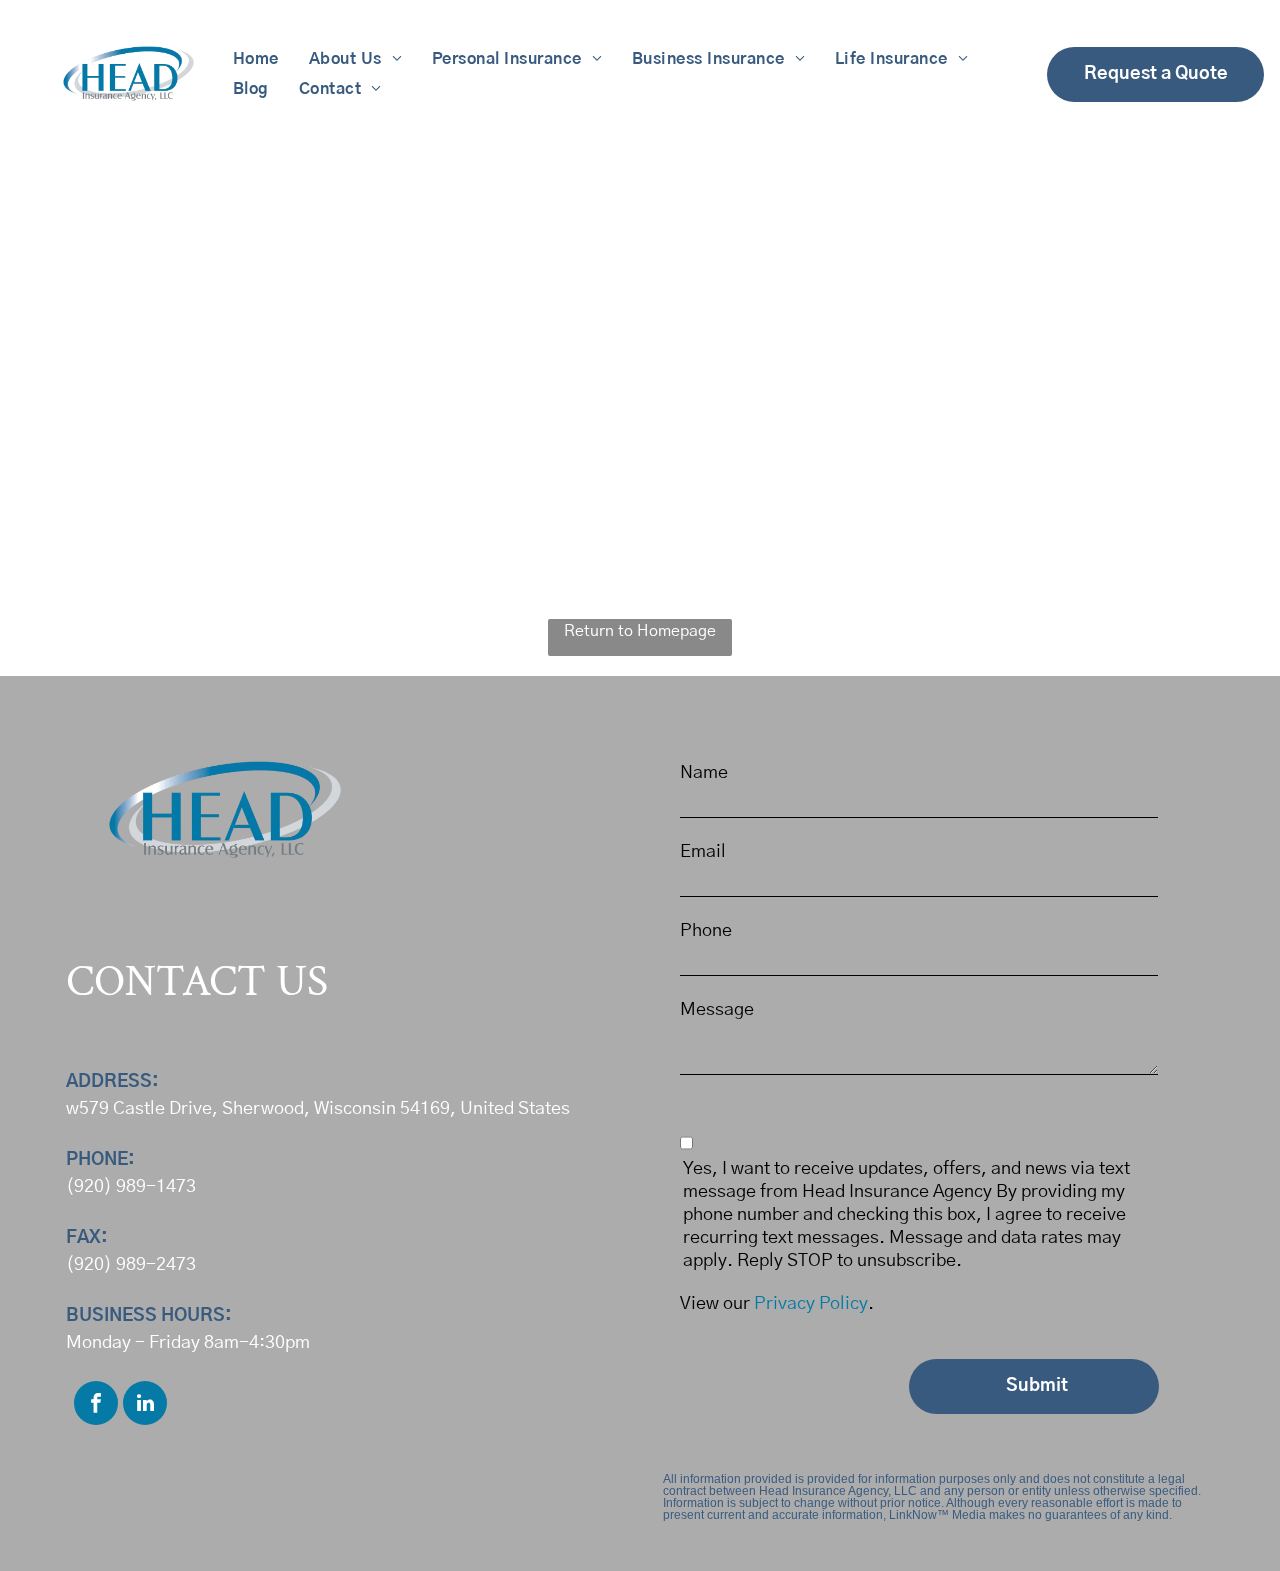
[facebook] (96, 1405)
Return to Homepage (640, 631)
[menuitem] (256, 59)
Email (703, 852)
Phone (706, 931)
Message (717, 1010)
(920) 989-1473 (131, 1187)
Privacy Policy (811, 1304)
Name (704, 773)
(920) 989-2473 (131, 1265)
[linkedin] (145, 1405)
